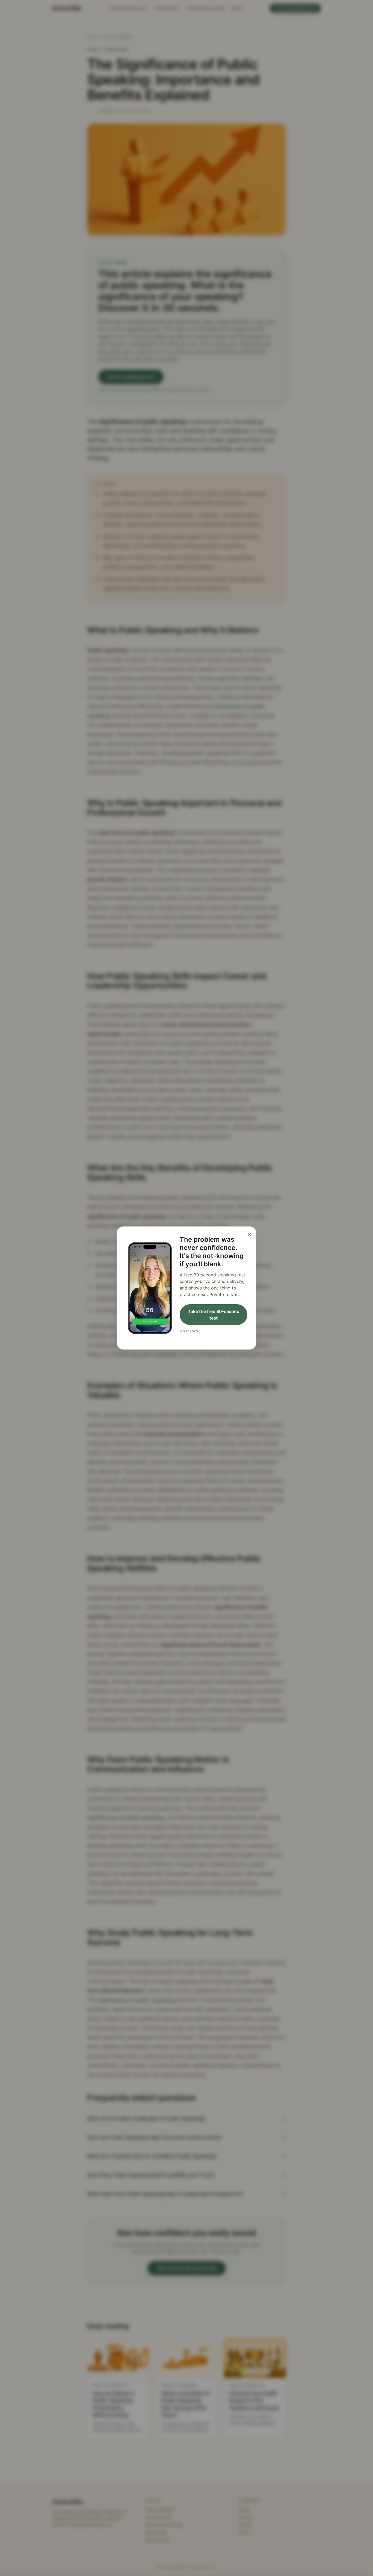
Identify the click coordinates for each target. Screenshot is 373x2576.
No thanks (189, 1331)
